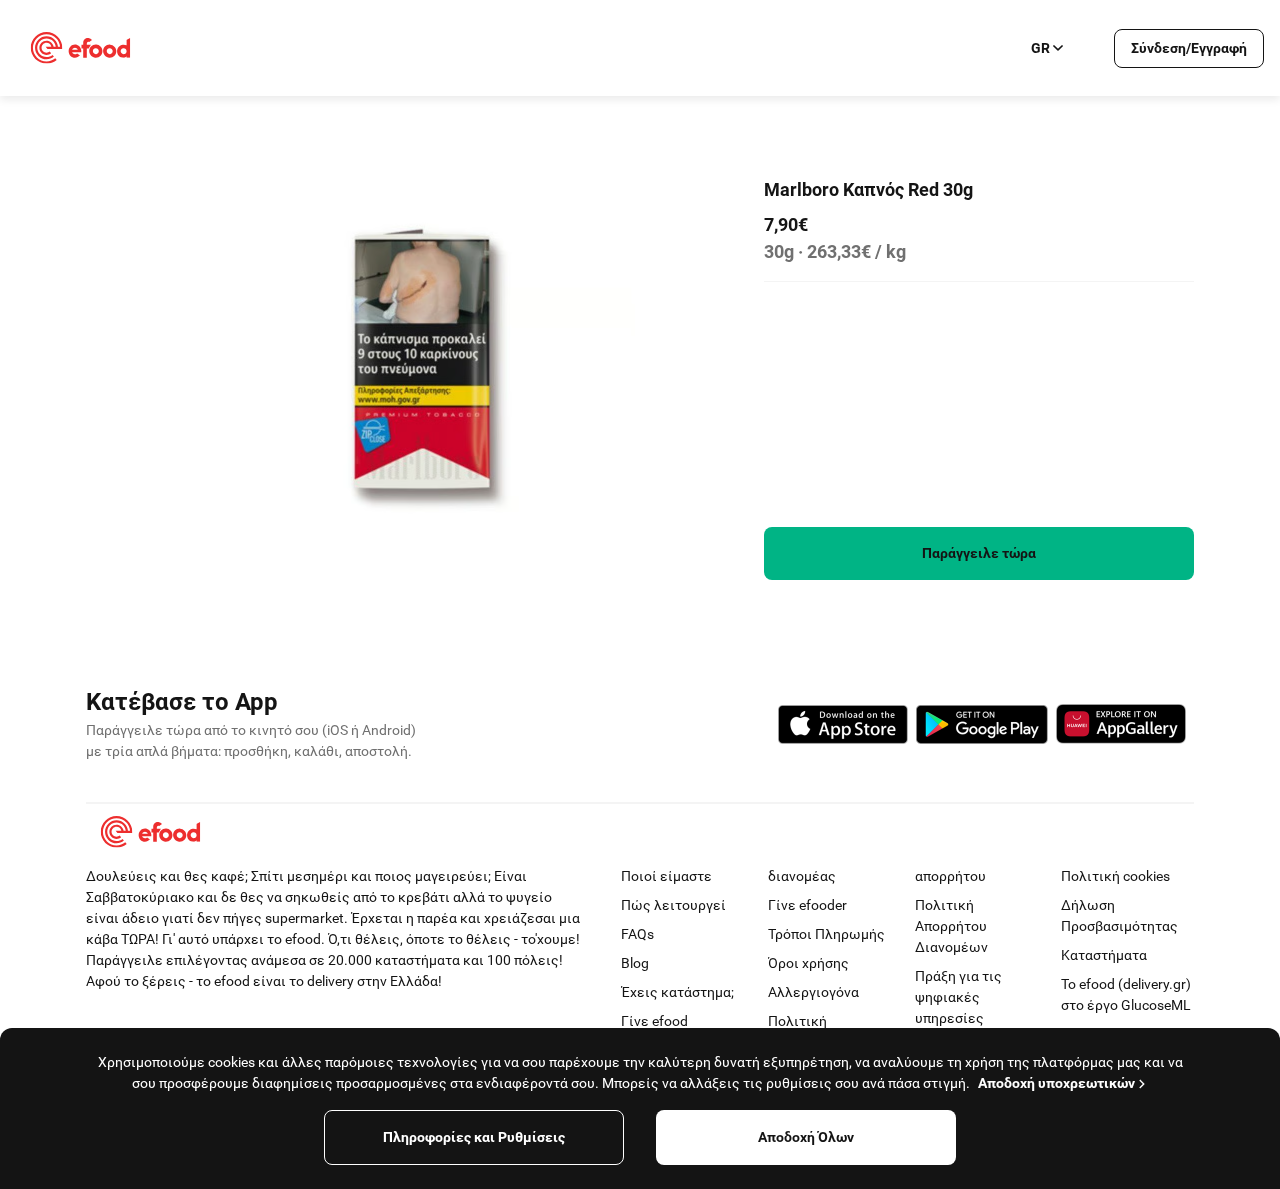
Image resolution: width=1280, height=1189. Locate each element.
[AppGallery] (1121, 727)
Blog (635, 963)
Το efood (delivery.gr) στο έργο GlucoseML (1126, 994)
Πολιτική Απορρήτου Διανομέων (951, 926)
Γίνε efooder (807, 905)
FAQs (637, 934)
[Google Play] (982, 727)
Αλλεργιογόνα (813, 992)
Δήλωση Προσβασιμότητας (1119, 915)
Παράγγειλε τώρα (979, 553)
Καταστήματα (1104, 955)
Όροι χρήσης (808, 963)
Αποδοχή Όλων (806, 1137)
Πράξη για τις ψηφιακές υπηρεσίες (958, 997)
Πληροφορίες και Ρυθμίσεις (474, 1137)
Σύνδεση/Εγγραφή (1189, 48)
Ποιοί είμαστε (666, 876)
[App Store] (843, 727)
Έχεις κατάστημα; (677, 992)
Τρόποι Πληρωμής (826, 934)
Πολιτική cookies (1115, 876)
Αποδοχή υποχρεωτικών (1056, 1083)
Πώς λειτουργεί (673, 905)
